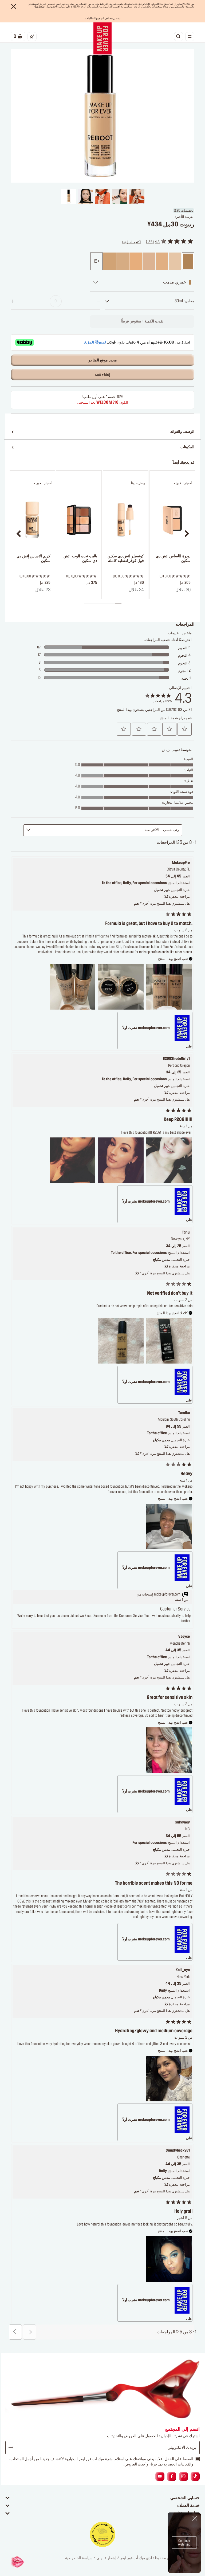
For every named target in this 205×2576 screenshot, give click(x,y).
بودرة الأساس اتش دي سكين (173, 559)
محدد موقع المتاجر (102, 360)
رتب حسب (171, 830)
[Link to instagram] (183, 2477)
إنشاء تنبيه (103, 375)
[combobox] (149, 301)
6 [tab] (87, 604)
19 (95, 261)
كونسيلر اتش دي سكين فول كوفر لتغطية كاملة (126, 559)
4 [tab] (99, 604)
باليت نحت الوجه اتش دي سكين (80, 559)
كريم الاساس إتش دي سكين (33, 559)
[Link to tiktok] (195, 2477)
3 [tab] (106, 604)
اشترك (13, 2448)
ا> (40, 7)
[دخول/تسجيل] (32, 37)
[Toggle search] (179, 37)
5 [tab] (93, 604)
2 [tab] (112, 604)
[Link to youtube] (160, 2477)
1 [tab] (118, 604)
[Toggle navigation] (190, 37)
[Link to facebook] (172, 2477)
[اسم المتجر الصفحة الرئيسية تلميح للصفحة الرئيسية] (102, 38)
